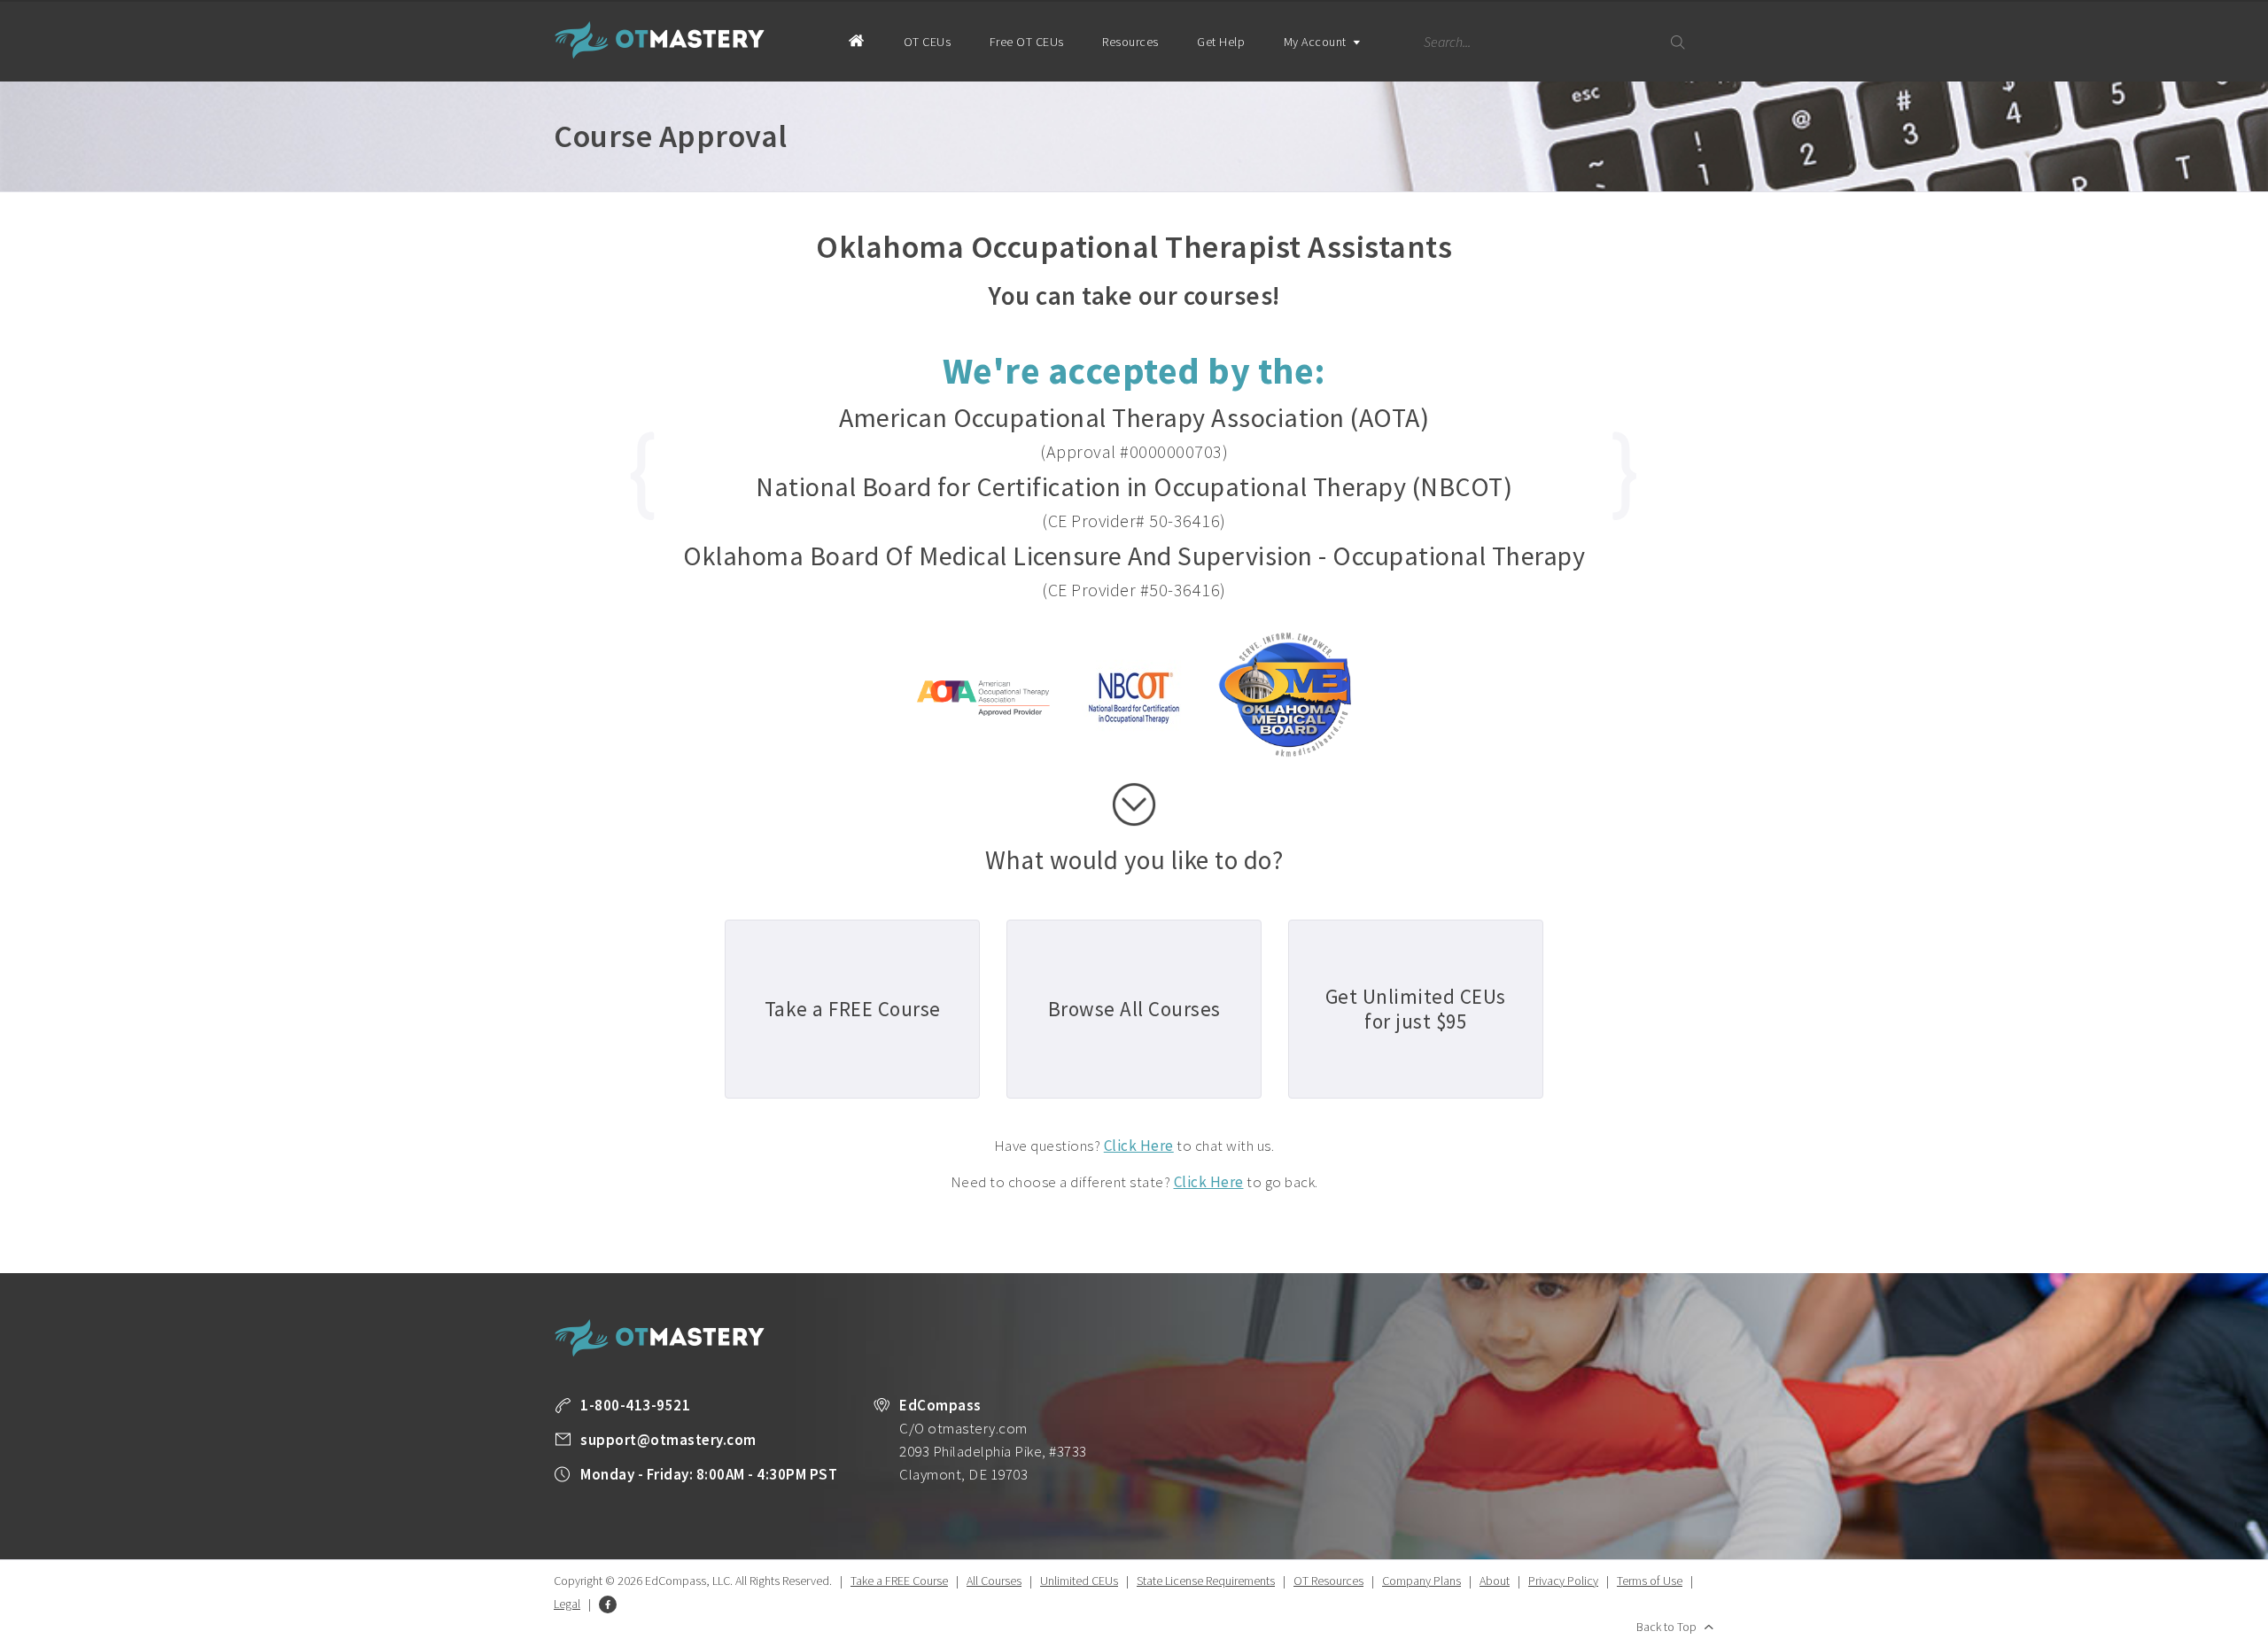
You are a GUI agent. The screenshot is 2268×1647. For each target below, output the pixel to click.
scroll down (1134, 804)
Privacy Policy (1563, 1581)
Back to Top (1666, 1627)
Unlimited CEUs (1079, 1581)
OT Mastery (660, 40)
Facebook (608, 1604)
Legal (567, 1604)
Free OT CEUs (1027, 42)
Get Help (1221, 42)
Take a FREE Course (899, 1581)
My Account (1317, 42)
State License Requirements (1206, 1581)
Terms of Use (1650, 1581)
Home (856, 40)
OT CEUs (928, 42)
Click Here (1139, 1146)
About (1495, 1581)
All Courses (994, 1581)
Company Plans (1421, 1581)
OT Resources (1328, 1581)
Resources (1130, 42)
